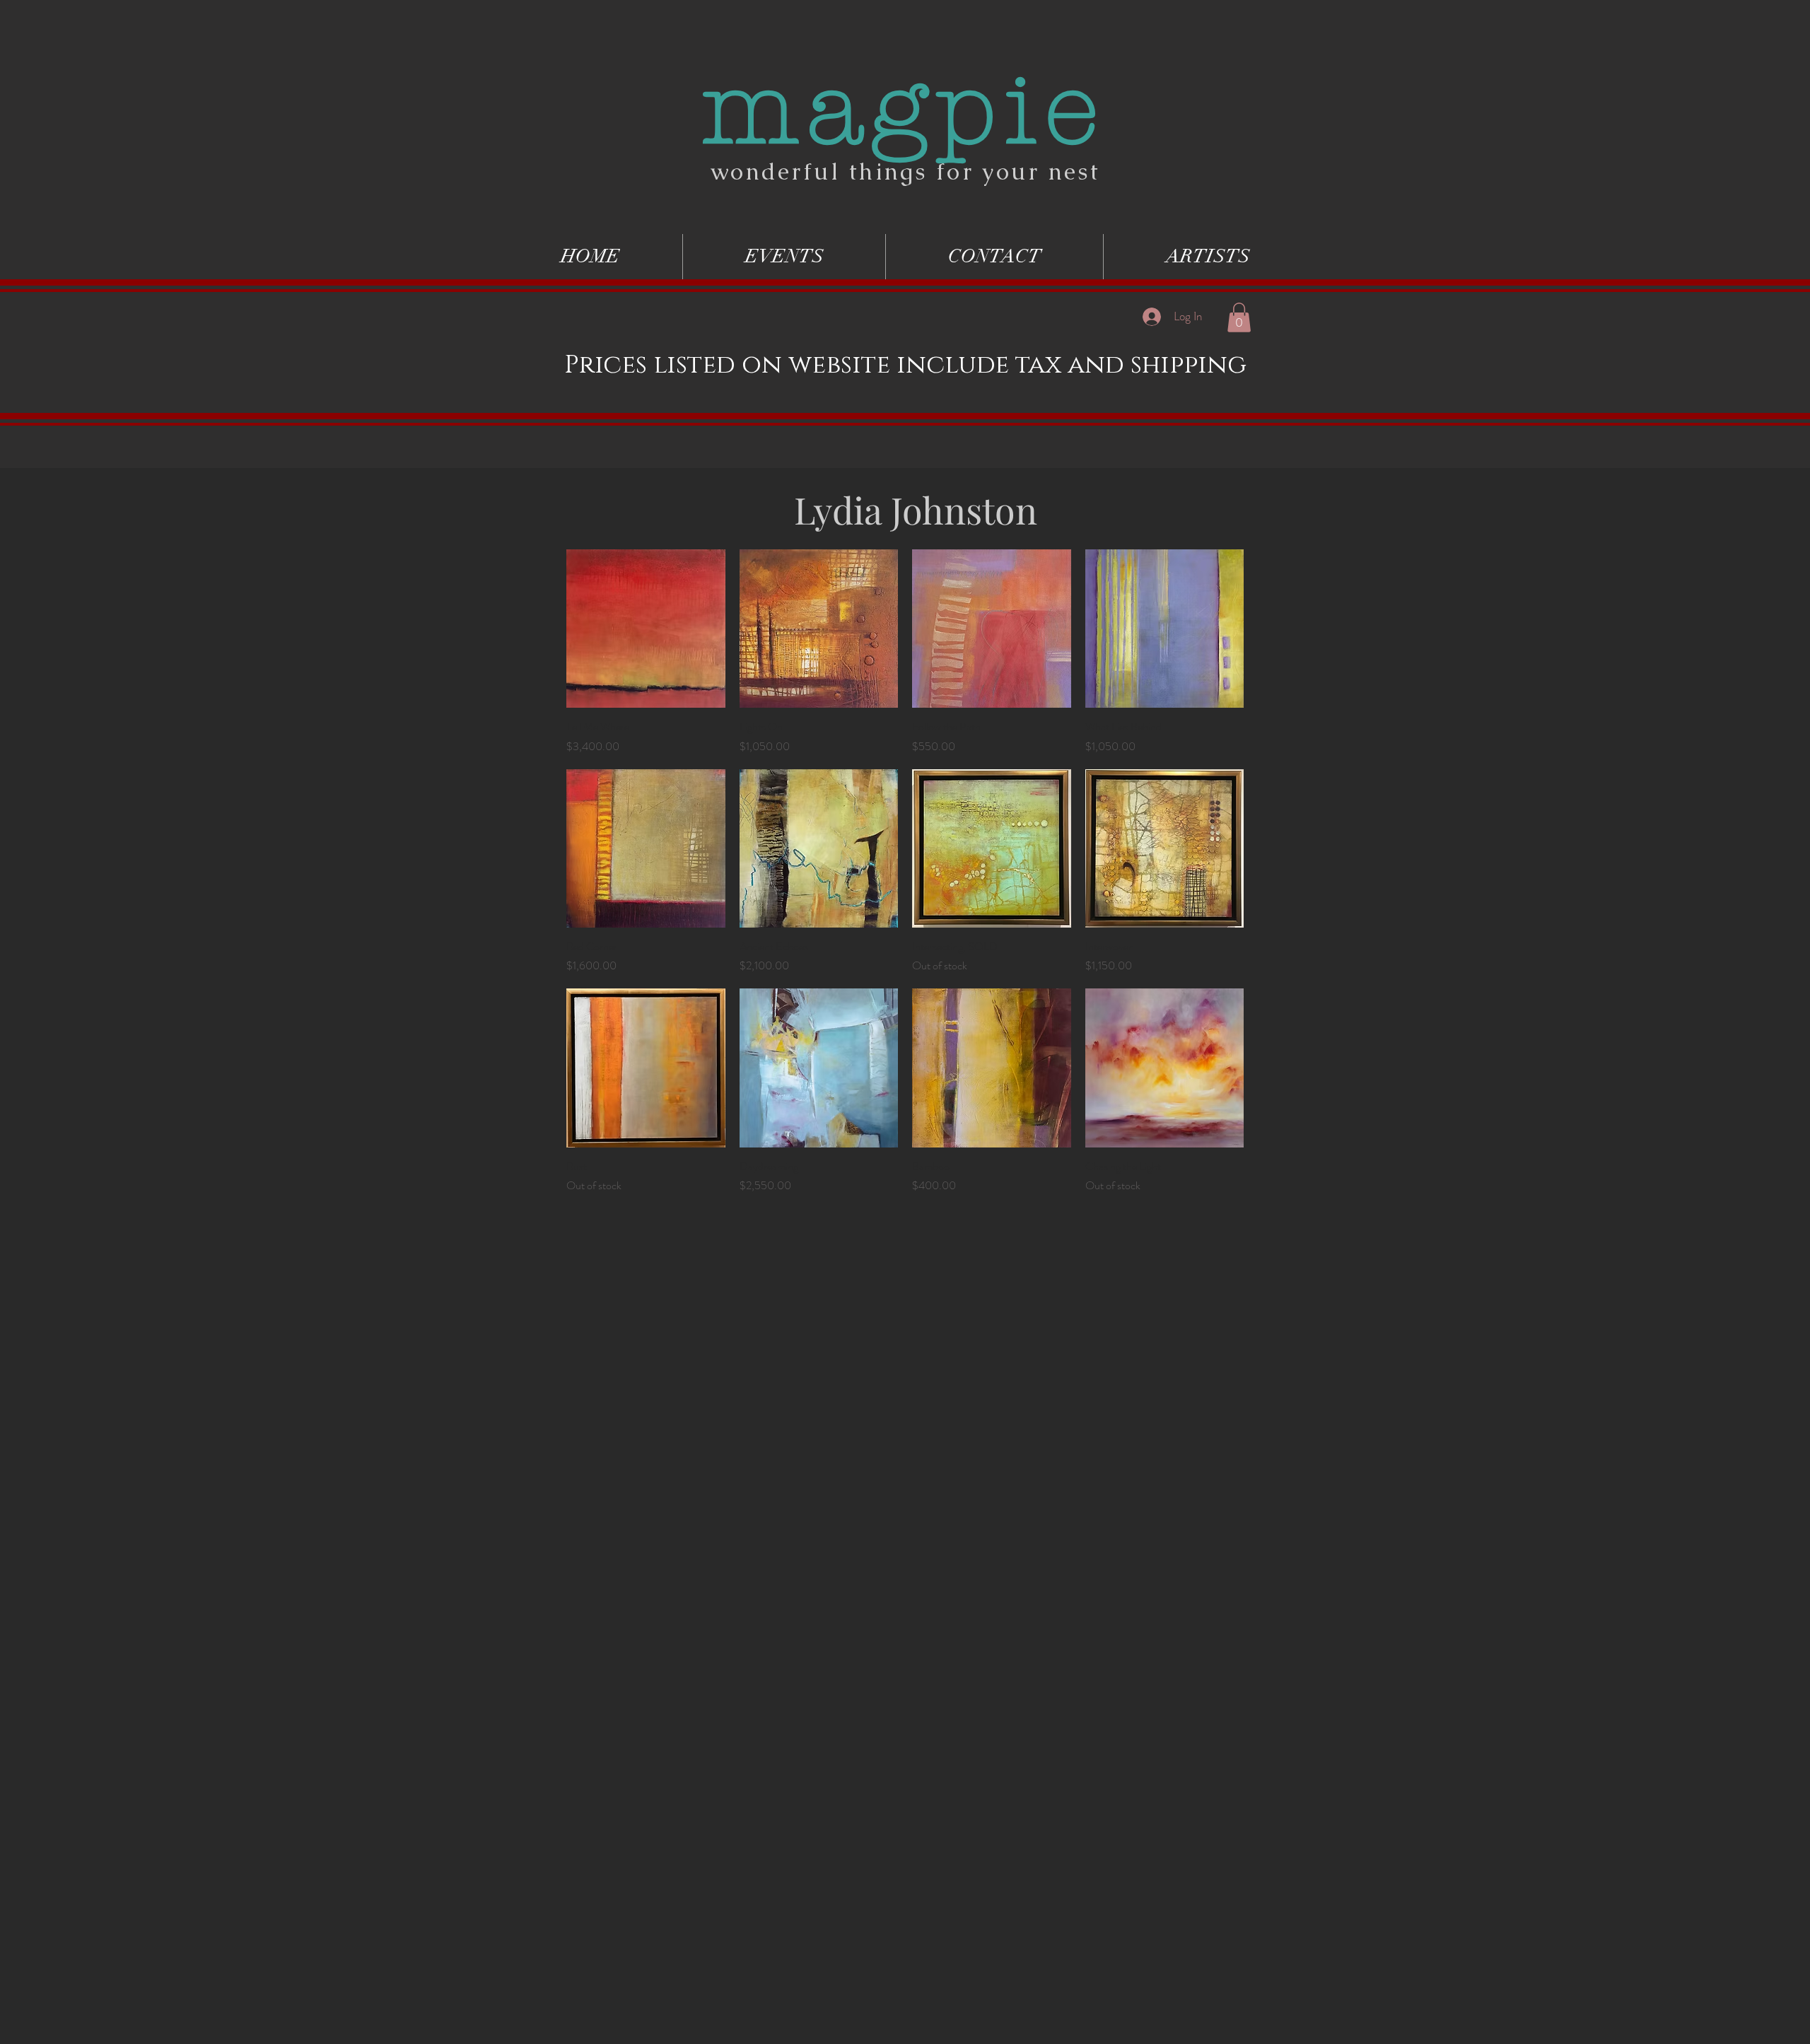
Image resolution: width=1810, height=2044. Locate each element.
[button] (1239, 317)
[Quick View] (646, 629)
